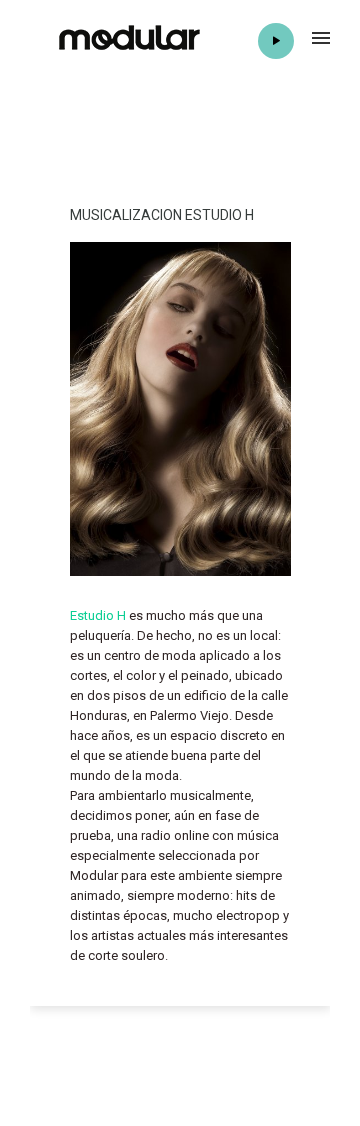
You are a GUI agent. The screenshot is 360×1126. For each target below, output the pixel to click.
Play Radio (276, 41)
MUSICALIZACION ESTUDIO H (162, 215)
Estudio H (98, 615)
